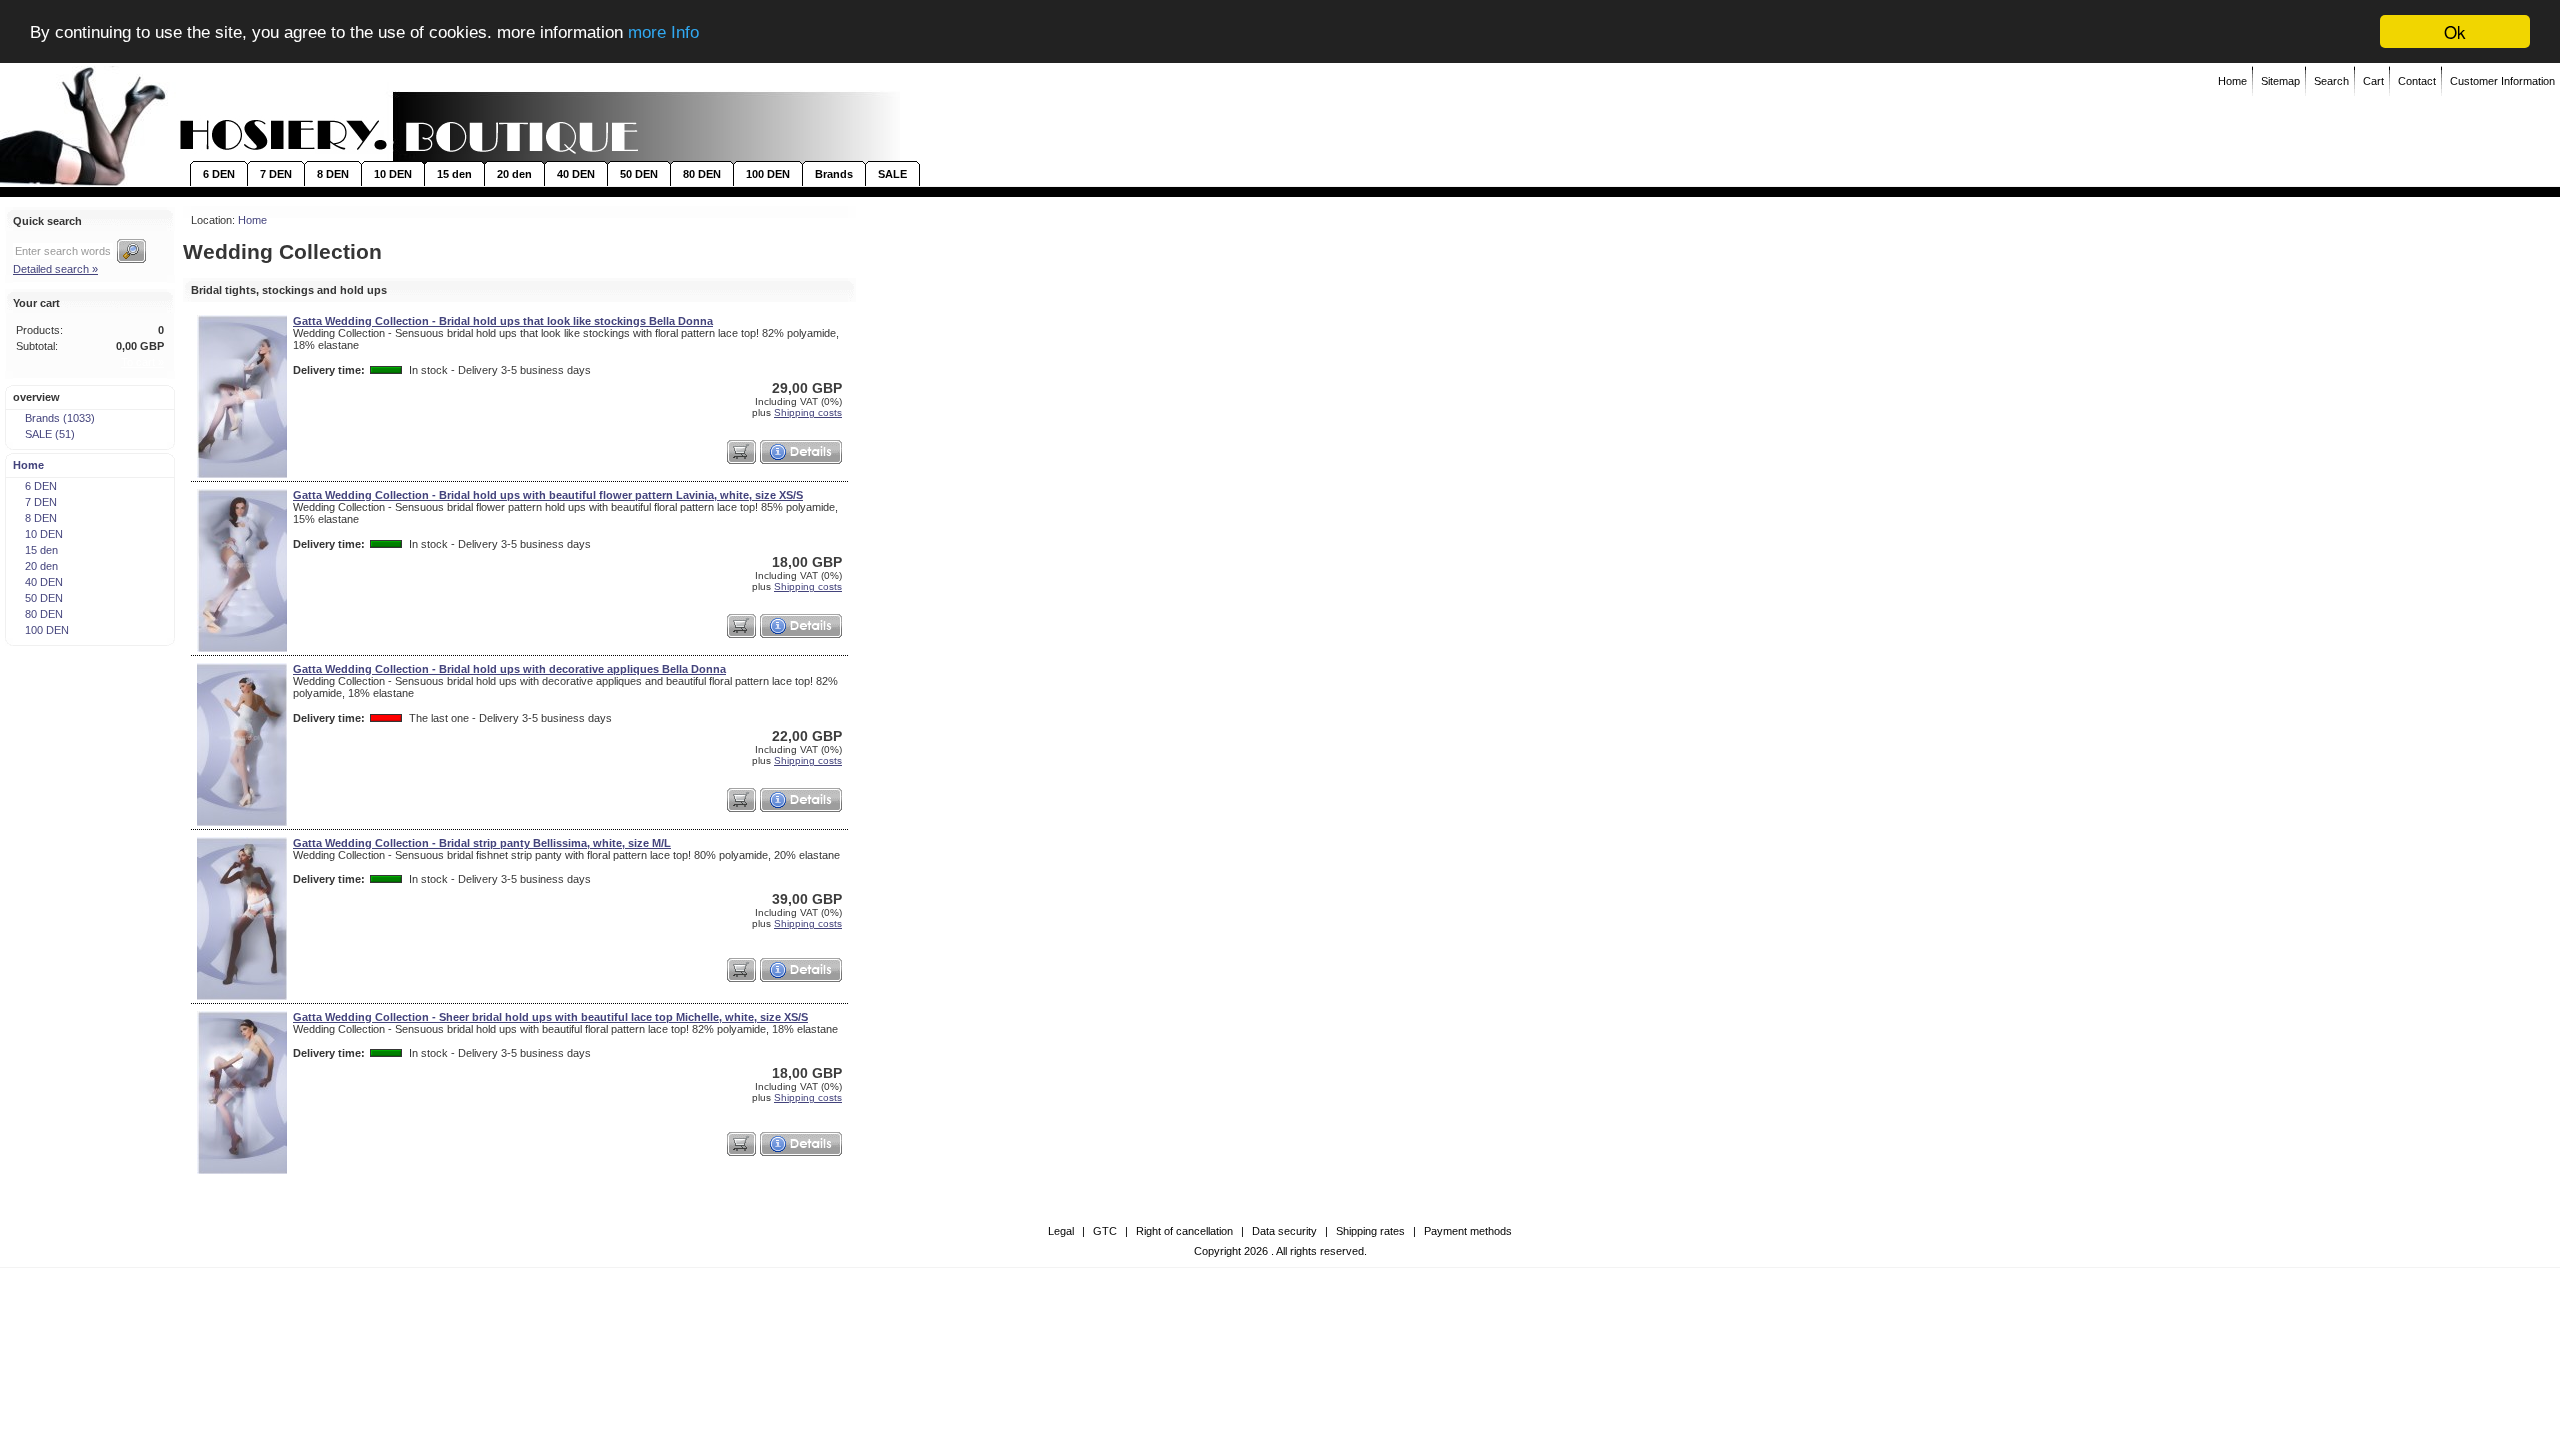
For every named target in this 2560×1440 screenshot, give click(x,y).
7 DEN (276, 174)
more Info (663, 32)
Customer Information (2502, 81)
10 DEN (393, 174)
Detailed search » (55, 269)
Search (2331, 81)
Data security (1284, 1231)
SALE (892, 174)
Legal (1061, 1231)
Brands (834, 174)
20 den (514, 174)
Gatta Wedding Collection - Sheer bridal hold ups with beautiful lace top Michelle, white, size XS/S (550, 1017)
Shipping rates (1370, 1231)
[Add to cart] (741, 452)
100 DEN (768, 174)
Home (2232, 81)
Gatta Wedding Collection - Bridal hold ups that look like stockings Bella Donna (503, 321)
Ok (2455, 31)
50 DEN (639, 174)
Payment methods (1468, 1231)
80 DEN (702, 174)
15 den (454, 174)
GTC (1105, 1231)
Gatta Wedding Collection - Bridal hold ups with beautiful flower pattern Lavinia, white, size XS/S (548, 495)
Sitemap (2280, 81)
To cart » (142, 362)
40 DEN (576, 174)
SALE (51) (50, 434)
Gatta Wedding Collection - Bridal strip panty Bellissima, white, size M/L (482, 843)
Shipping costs (808, 412)
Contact (2417, 81)
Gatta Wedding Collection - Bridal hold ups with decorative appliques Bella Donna (509, 669)
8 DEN (333, 174)
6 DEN (219, 174)
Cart (2373, 81)
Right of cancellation (1184, 1231)
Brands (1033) (60, 418)
